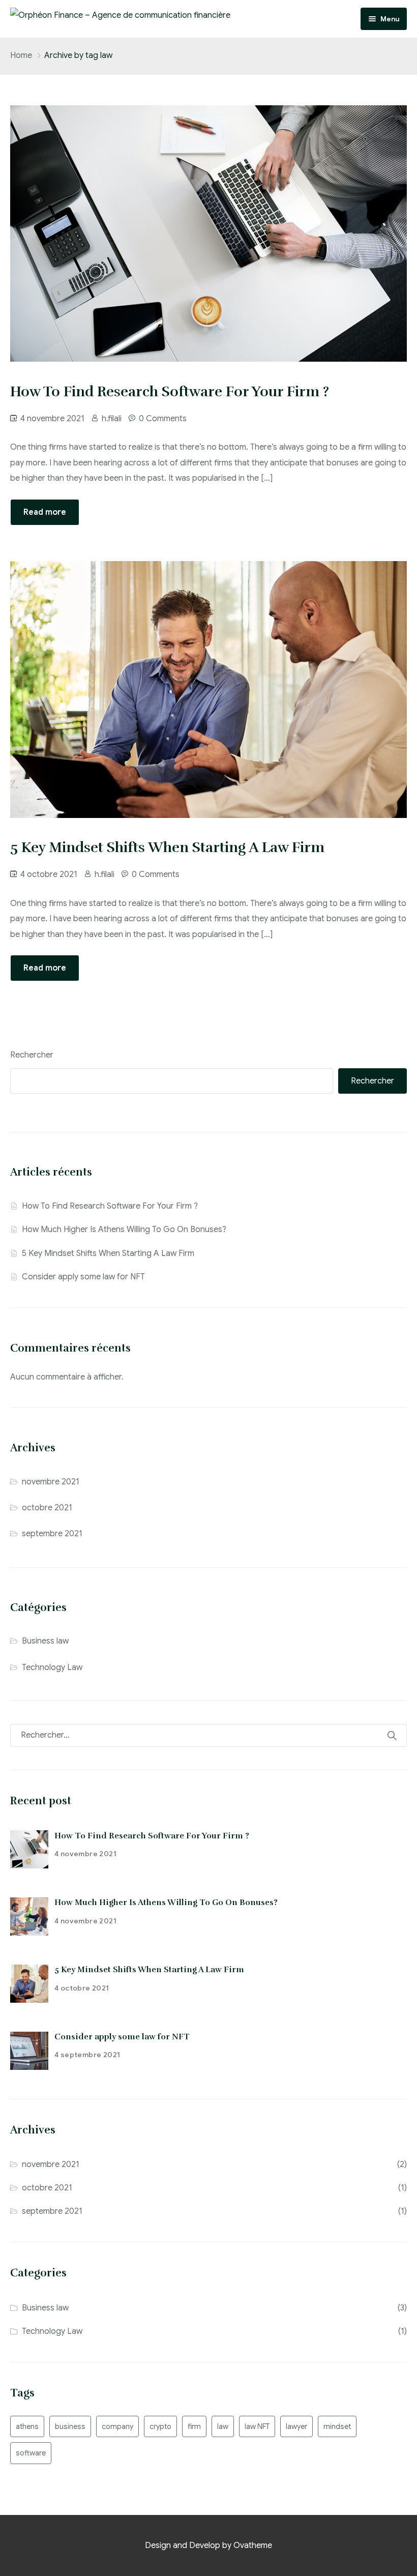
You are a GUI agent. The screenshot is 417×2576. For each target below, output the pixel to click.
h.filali (112, 419)
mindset (337, 2426)
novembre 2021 (51, 1482)
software (31, 2453)
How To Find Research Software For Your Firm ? (110, 1206)
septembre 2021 (52, 1534)
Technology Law (52, 1667)
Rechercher (32, 1055)
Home (21, 55)
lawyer (296, 2426)
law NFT (257, 2426)
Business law (45, 1641)
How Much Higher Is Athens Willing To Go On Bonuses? (124, 1230)
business (70, 2426)
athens (27, 2426)
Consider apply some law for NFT (83, 1277)
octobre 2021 (47, 1508)
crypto (160, 2426)
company (117, 2426)
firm (194, 2426)
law (223, 2426)
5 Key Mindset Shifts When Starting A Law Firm (108, 1253)
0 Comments (163, 419)
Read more (45, 512)
